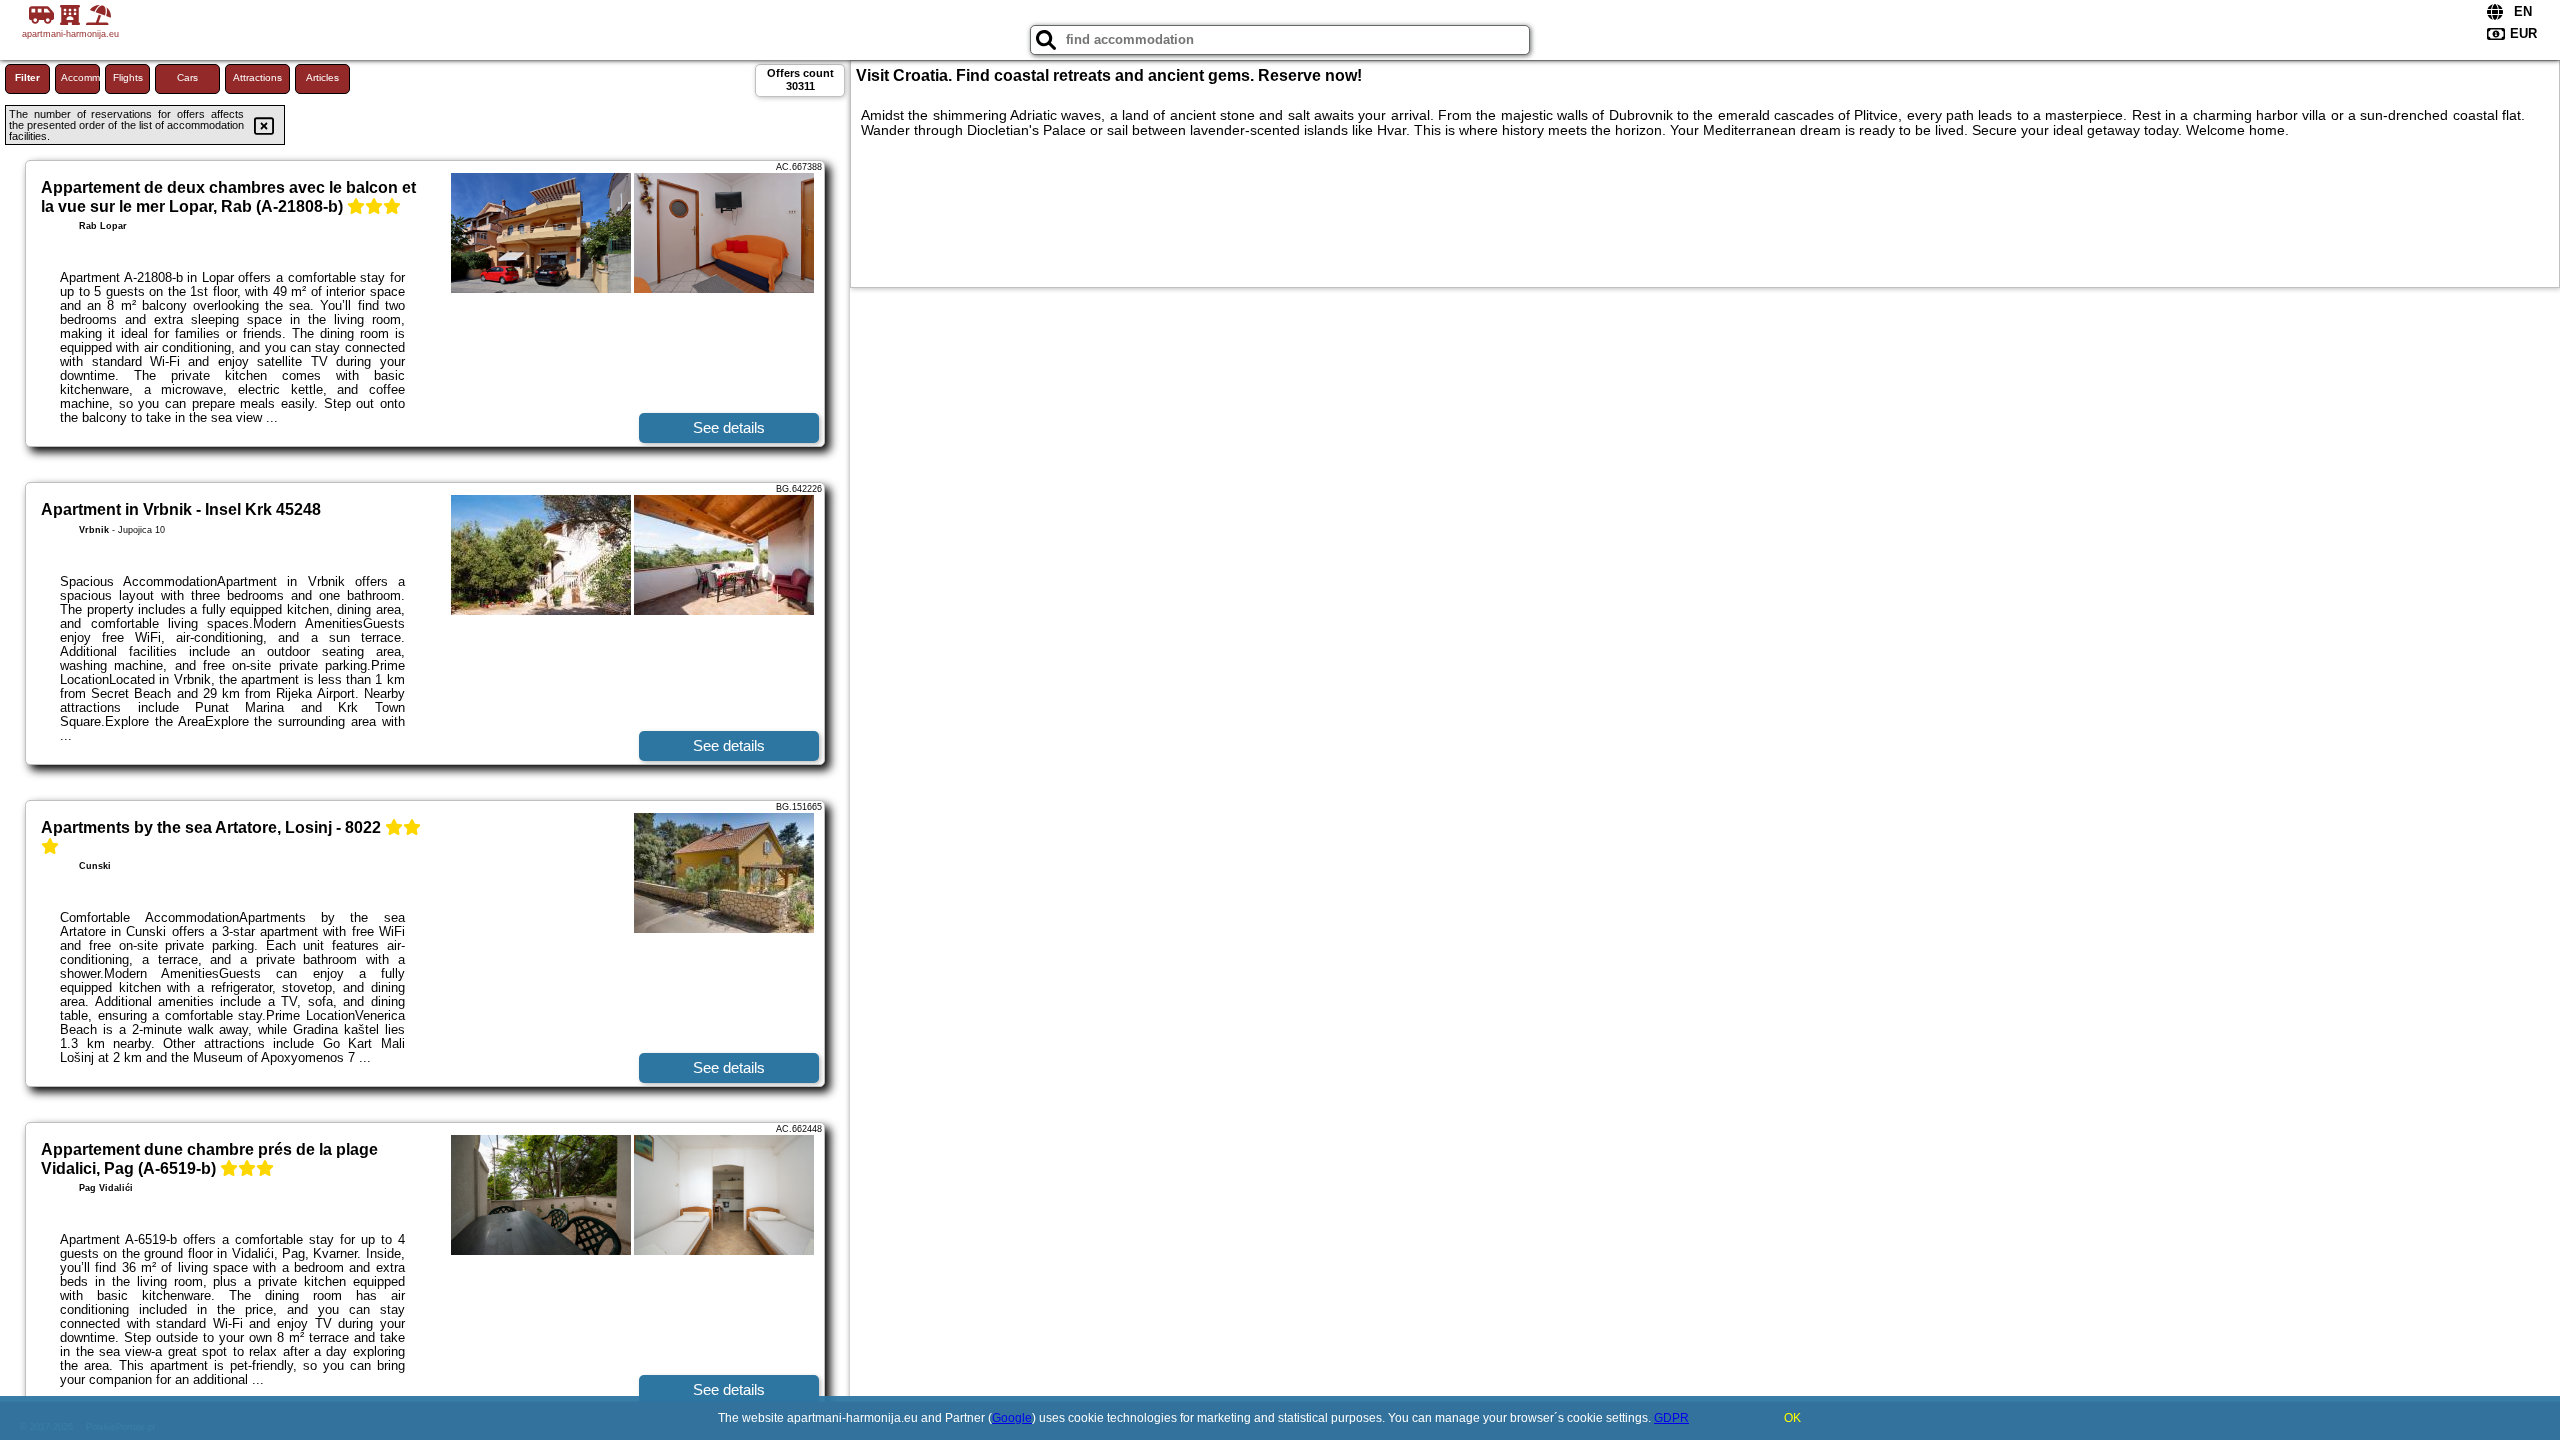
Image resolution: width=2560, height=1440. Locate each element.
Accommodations (80, 77)
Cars (187, 77)
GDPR (1671, 1418)
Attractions (257, 77)
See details (729, 427)
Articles (322, 77)
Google (1012, 1418)
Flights (128, 77)
